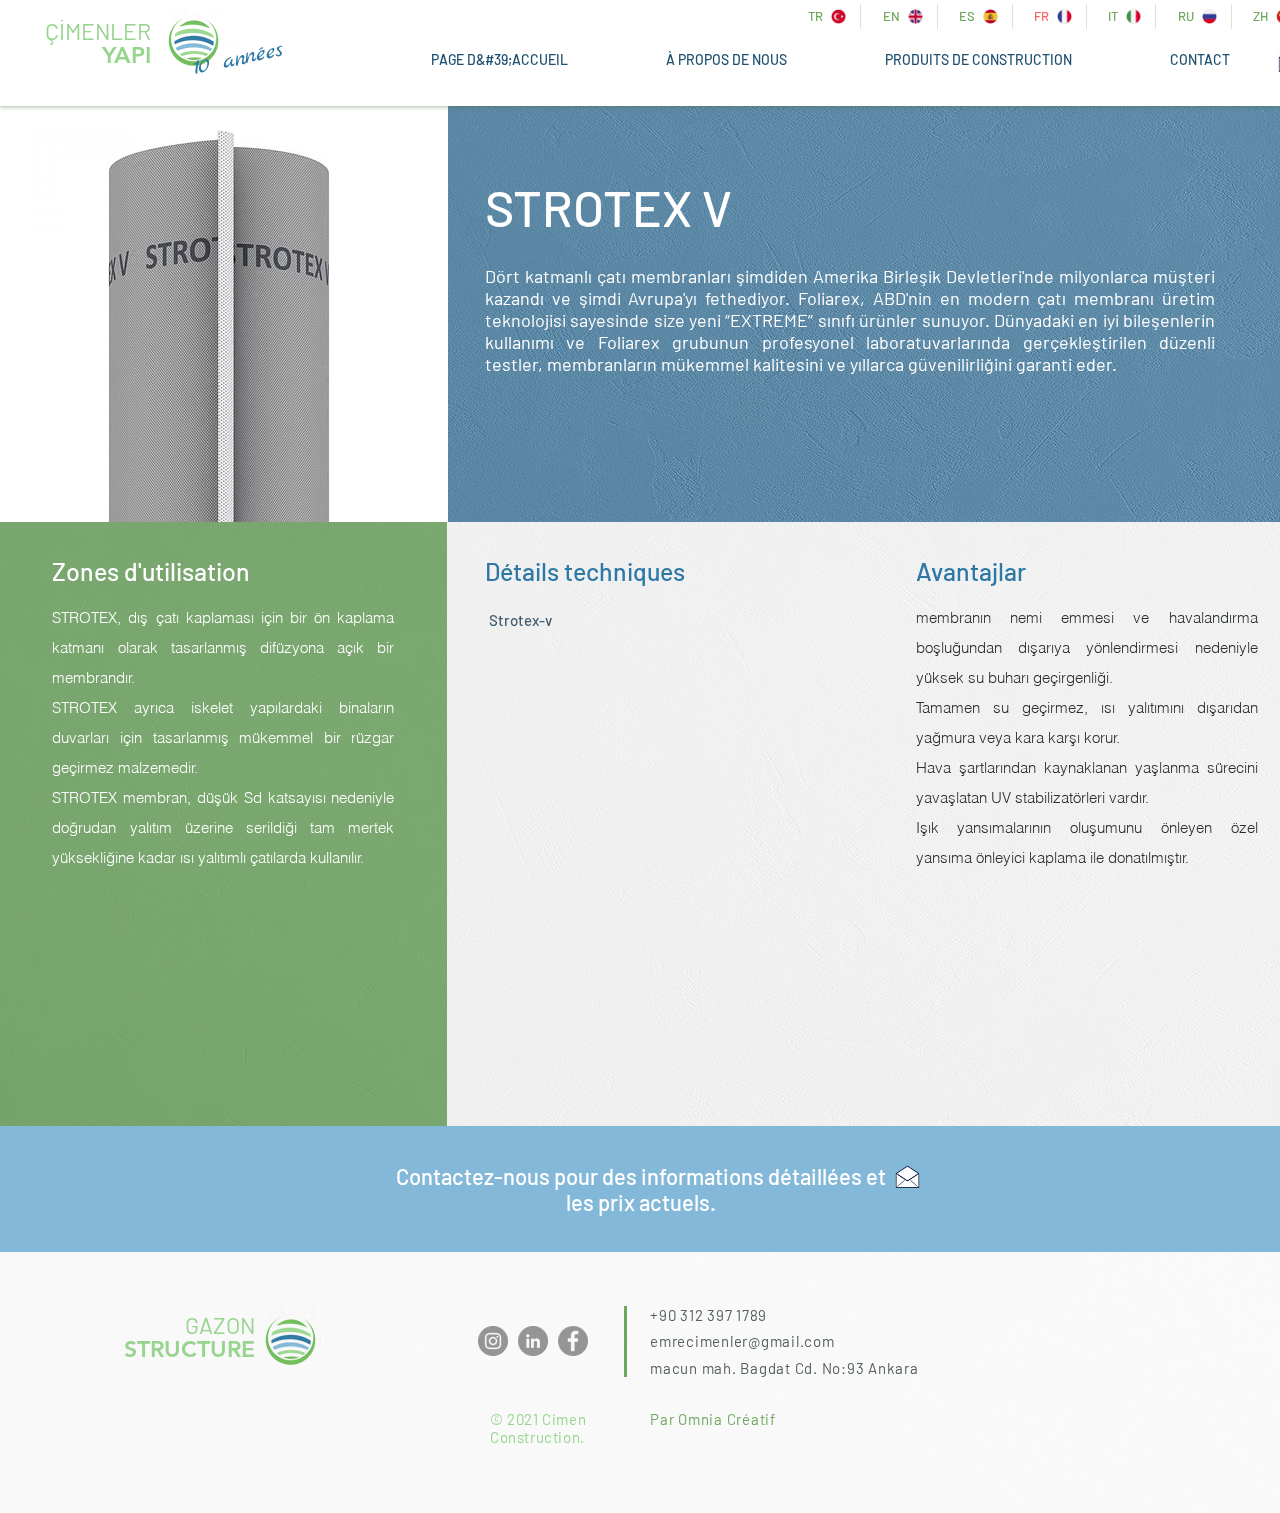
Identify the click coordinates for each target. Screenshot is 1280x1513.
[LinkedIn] (533, 1341)
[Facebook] (573, 1341)
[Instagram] (493, 1341)
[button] (978, 60)
